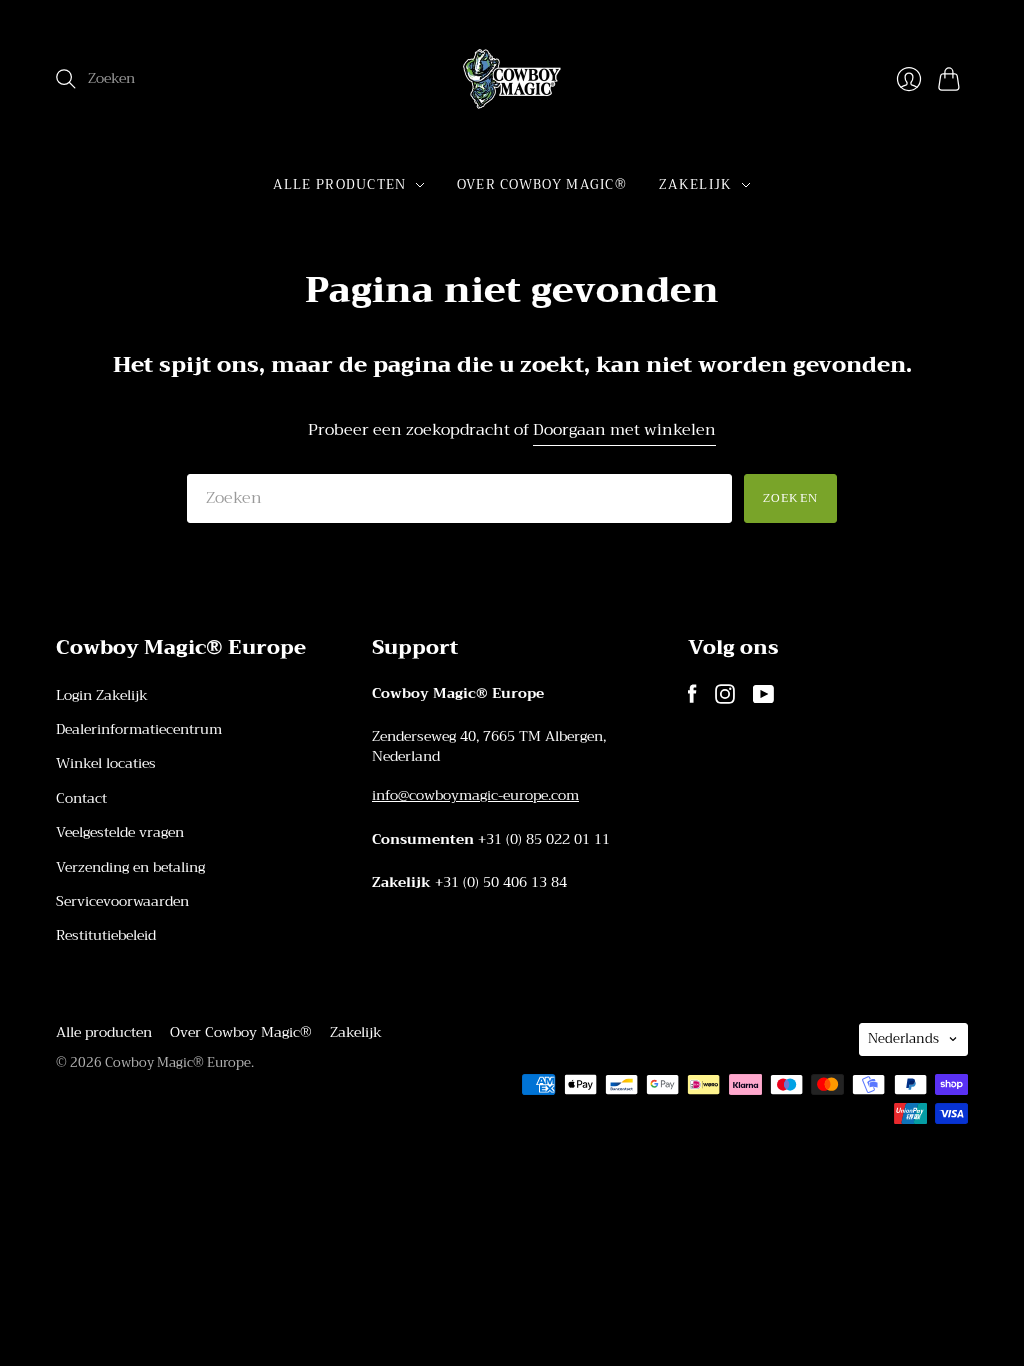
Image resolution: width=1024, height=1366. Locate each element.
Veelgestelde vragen (120, 832)
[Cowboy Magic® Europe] (512, 79)
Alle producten (339, 184)
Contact (81, 798)
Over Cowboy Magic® (542, 184)
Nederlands (903, 1038)
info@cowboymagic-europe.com (475, 795)
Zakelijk (695, 184)
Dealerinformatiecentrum (139, 729)
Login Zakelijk (102, 695)
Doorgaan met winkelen (624, 430)
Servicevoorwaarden (122, 901)
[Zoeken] (66, 79)
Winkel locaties (106, 763)
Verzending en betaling (130, 867)
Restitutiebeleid (106, 935)
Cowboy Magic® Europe (178, 1062)
